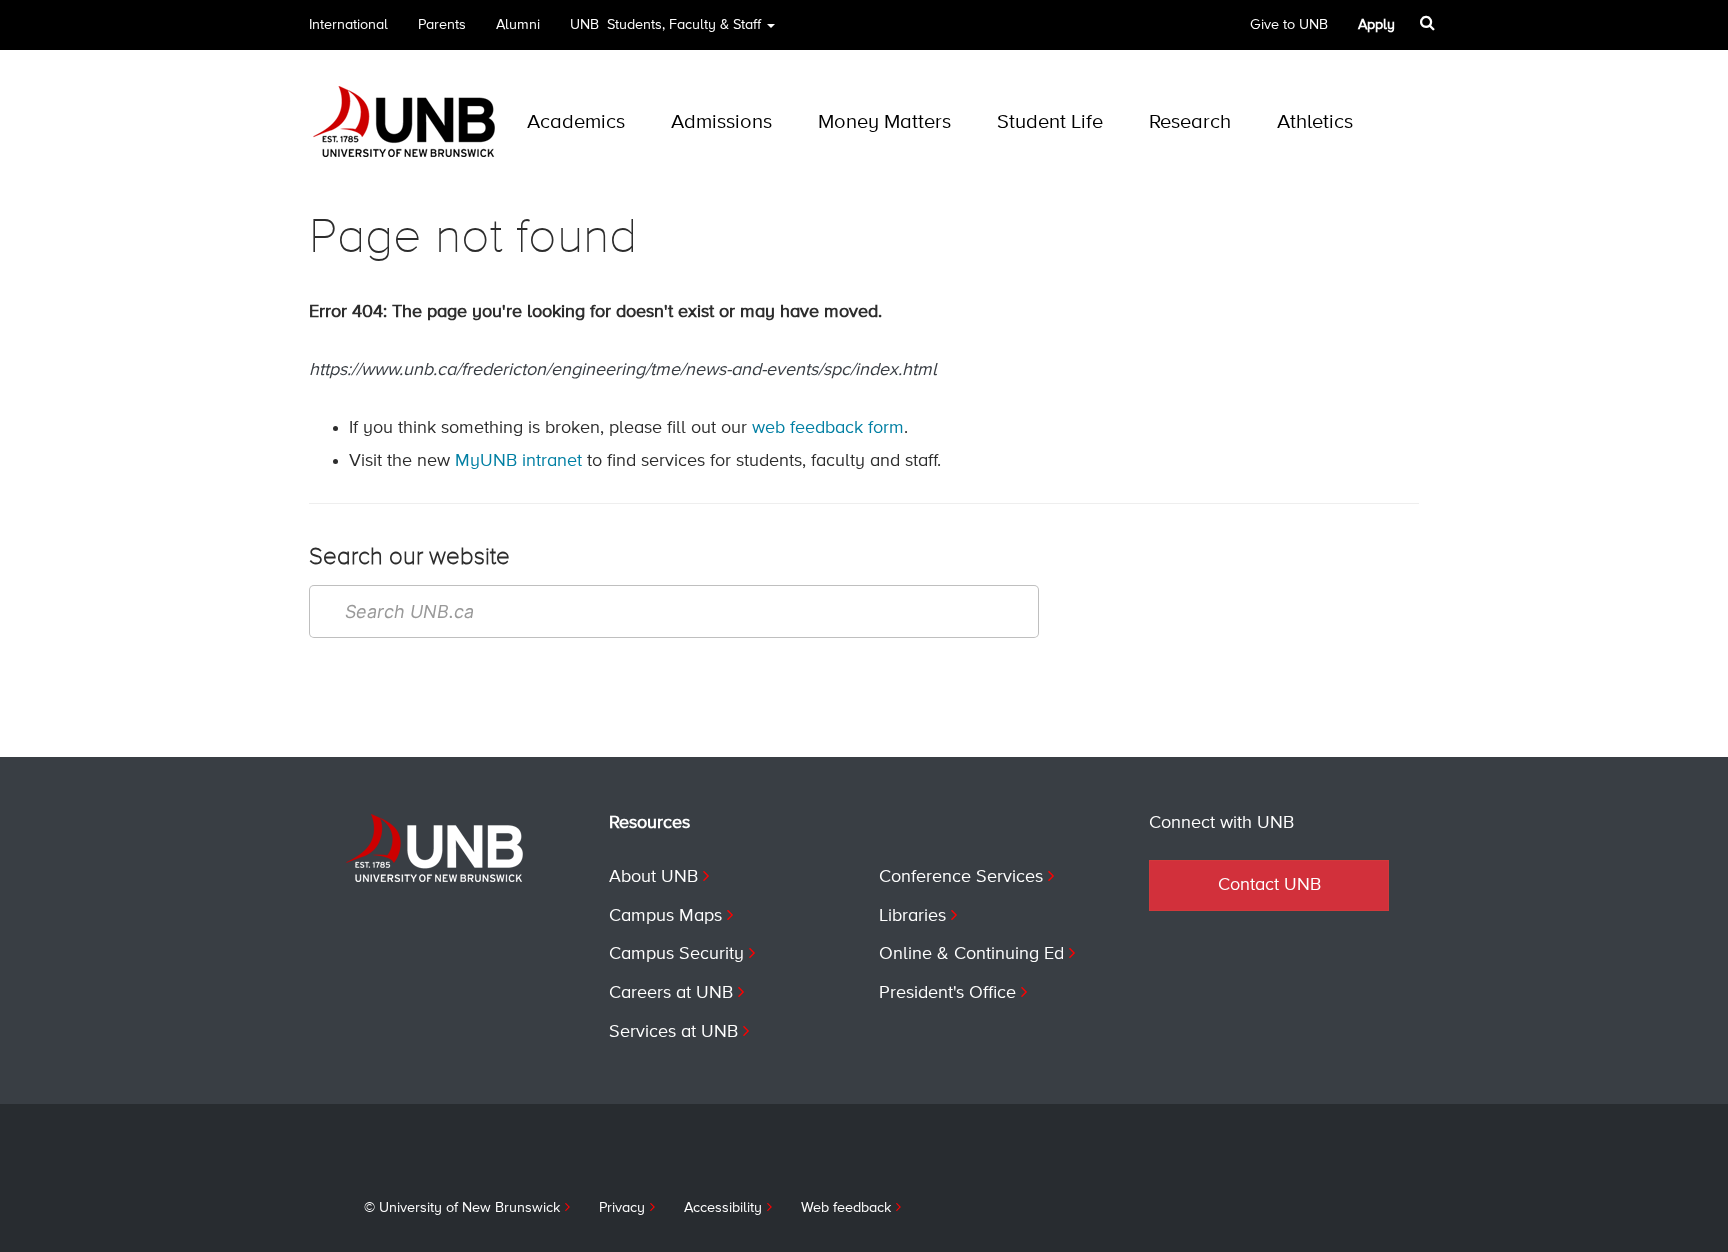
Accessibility (723, 1208)
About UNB (653, 877)
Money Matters (884, 122)
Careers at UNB (671, 993)
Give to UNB (1289, 25)
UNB (665, 25)
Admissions (721, 122)
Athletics (1315, 122)
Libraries (912, 916)
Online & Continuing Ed (971, 954)
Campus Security (676, 954)
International (348, 25)
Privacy (622, 1208)
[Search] (1429, 23)
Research (1190, 122)
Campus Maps (665, 916)
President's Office (947, 993)
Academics (576, 122)
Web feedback (846, 1208)
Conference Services (961, 877)
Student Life (1050, 122)
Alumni (518, 25)
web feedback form (828, 428)
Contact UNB (1269, 885)
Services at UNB (673, 1032)
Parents (442, 25)
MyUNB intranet (518, 461)
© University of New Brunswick (462, 1208)
